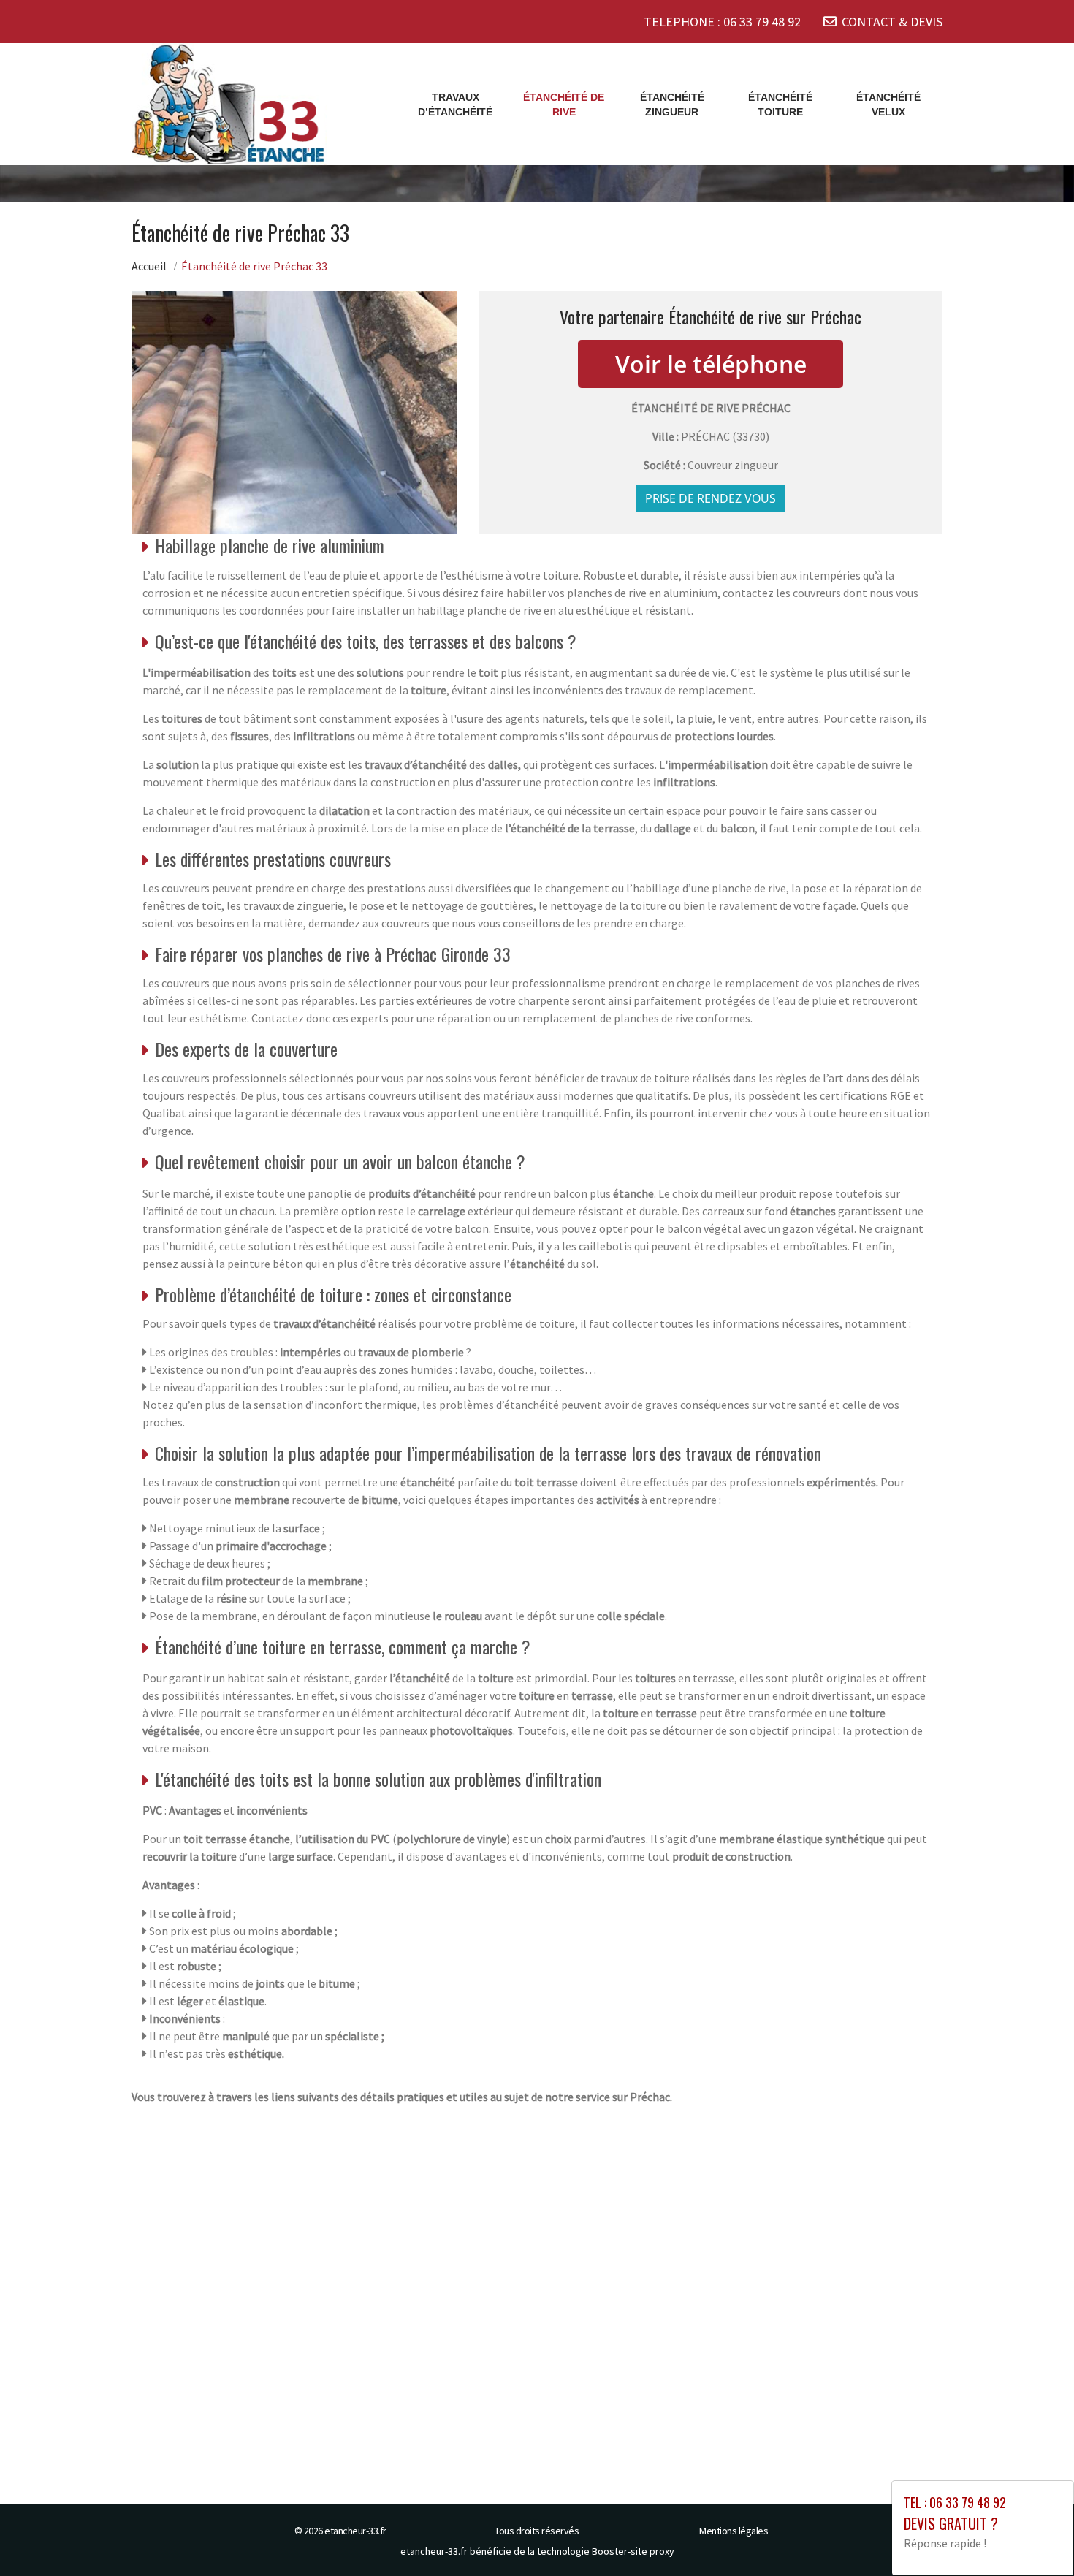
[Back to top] (1034, 2536)
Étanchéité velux (888, 105)
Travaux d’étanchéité (455, 105)
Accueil (149, 266)
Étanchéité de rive (564, 105)
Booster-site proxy (633, 2551)
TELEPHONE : (722, 22)
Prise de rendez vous (711, 498)
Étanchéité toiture (780, 105)
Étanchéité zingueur (672, 105)
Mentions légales (734, 2531)
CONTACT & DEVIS (892, 22)
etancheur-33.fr (355, 2531)
